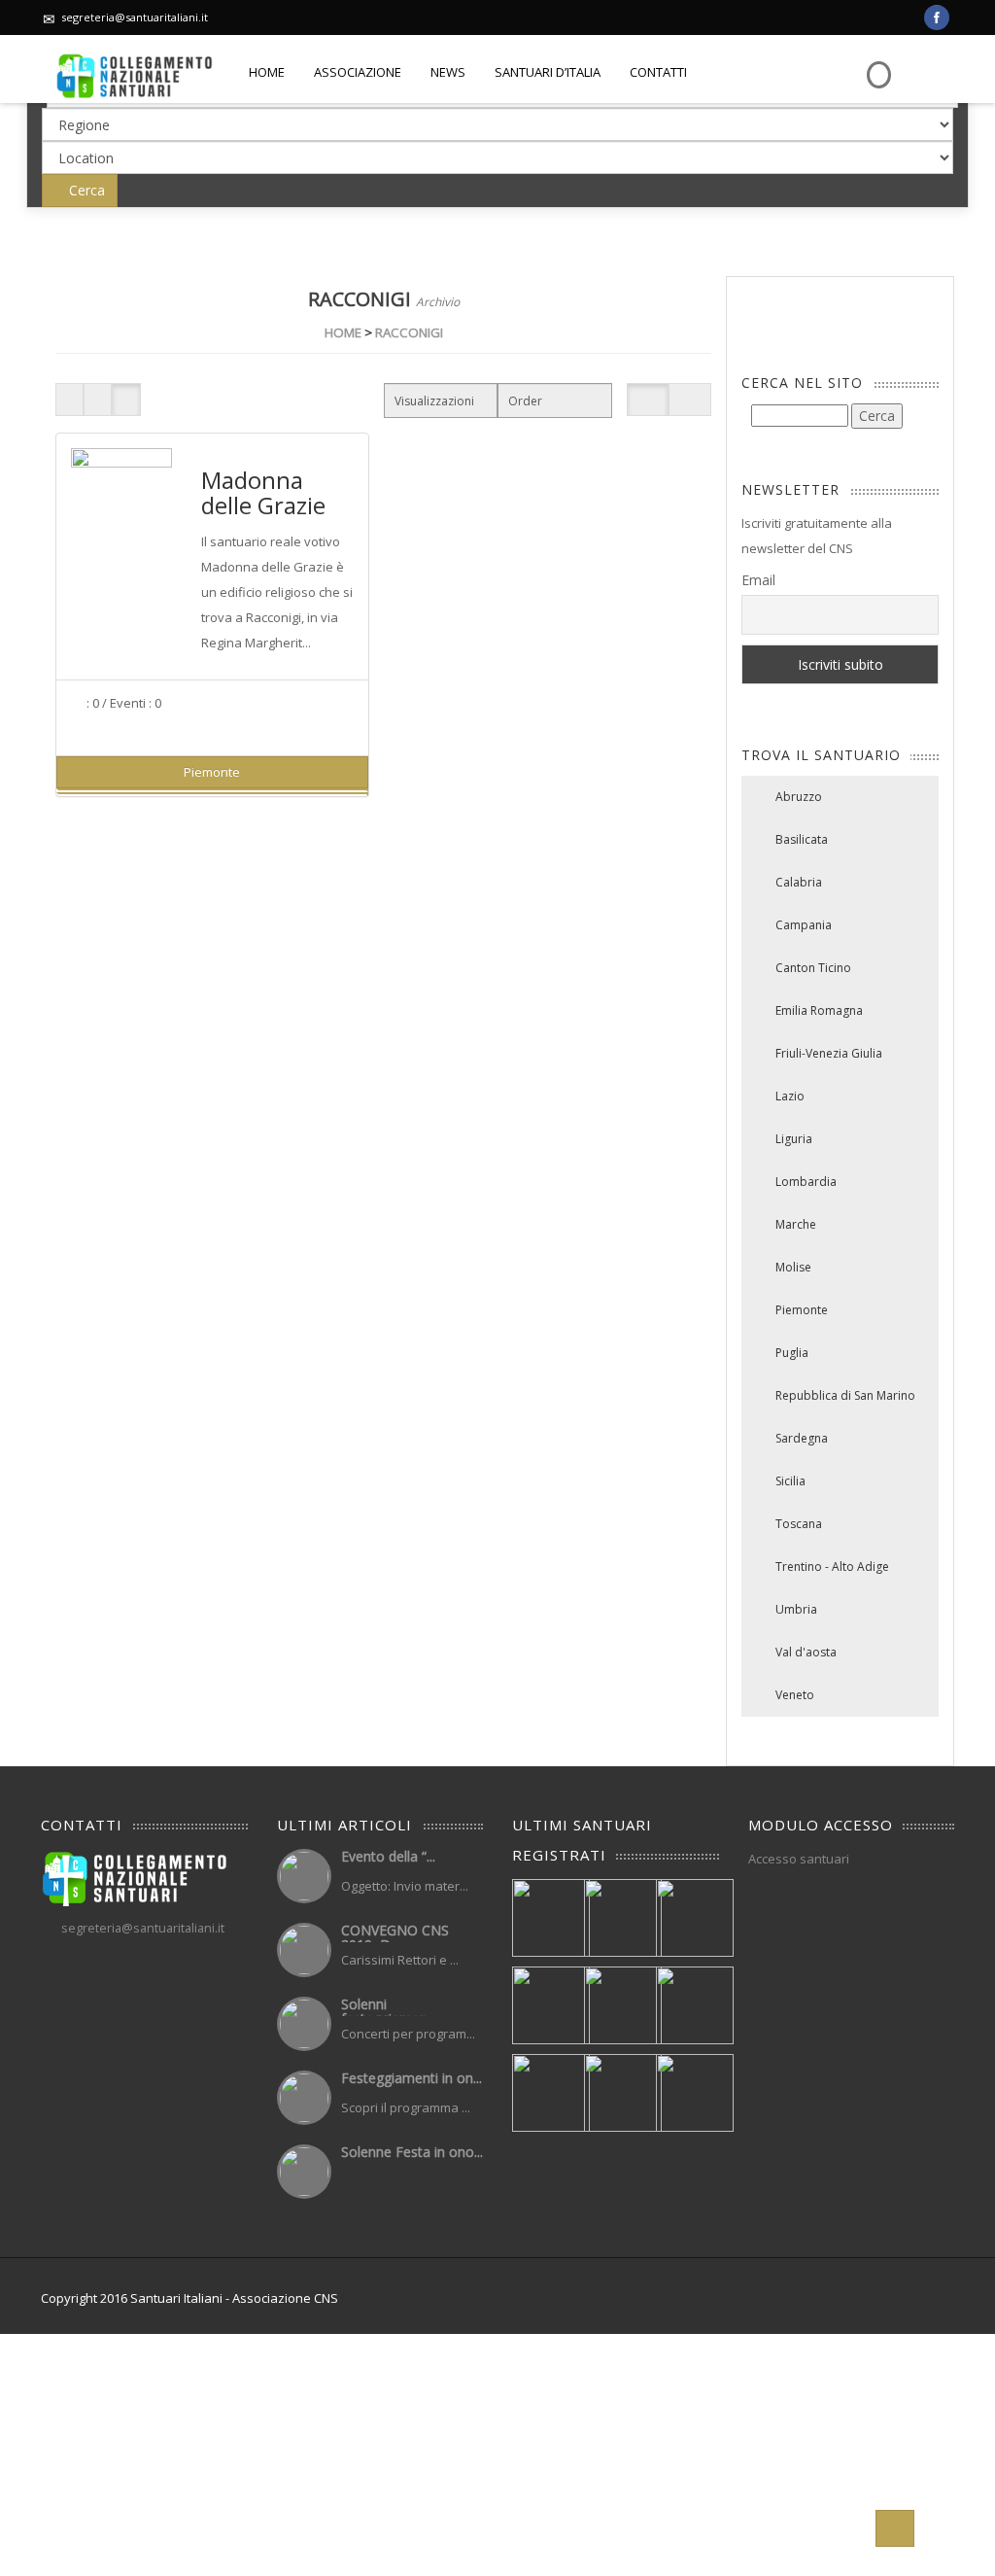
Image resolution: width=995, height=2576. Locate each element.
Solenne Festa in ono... (412, 2152)
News (448, 72)
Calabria (799, 882)
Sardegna (802, 1438)
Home (267, 72)
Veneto (795, 1695)
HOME (343, 332)
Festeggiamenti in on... (412, 2078)
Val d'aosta (806, 1652)
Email (758, 580)
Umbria (796, 1609)
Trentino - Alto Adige (832, 1566)
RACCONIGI (409, 332)
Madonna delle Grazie (263, 492)
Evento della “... (388, 1856)
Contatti (658, 72)
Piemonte (802, 1310)
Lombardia (806, 1182)
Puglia (792, 1353)
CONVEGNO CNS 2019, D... (395, 1937)
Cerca (85, 190)
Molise (793, 1267)
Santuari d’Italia (548, 72)
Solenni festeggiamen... (389, 2011)
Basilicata (802, 839)
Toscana (799, 1524)
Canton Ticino (813, 968)
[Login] (876, 61)
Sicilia (790, 1481)
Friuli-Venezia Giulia (829, 1053)
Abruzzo (799, 797)
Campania (804, 925)
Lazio (790, 1096)
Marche (796, 1224)
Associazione (358, 72)
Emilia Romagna (819, 1010)
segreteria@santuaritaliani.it (135, 17)
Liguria (794, 1139)
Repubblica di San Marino (845, 1395)
